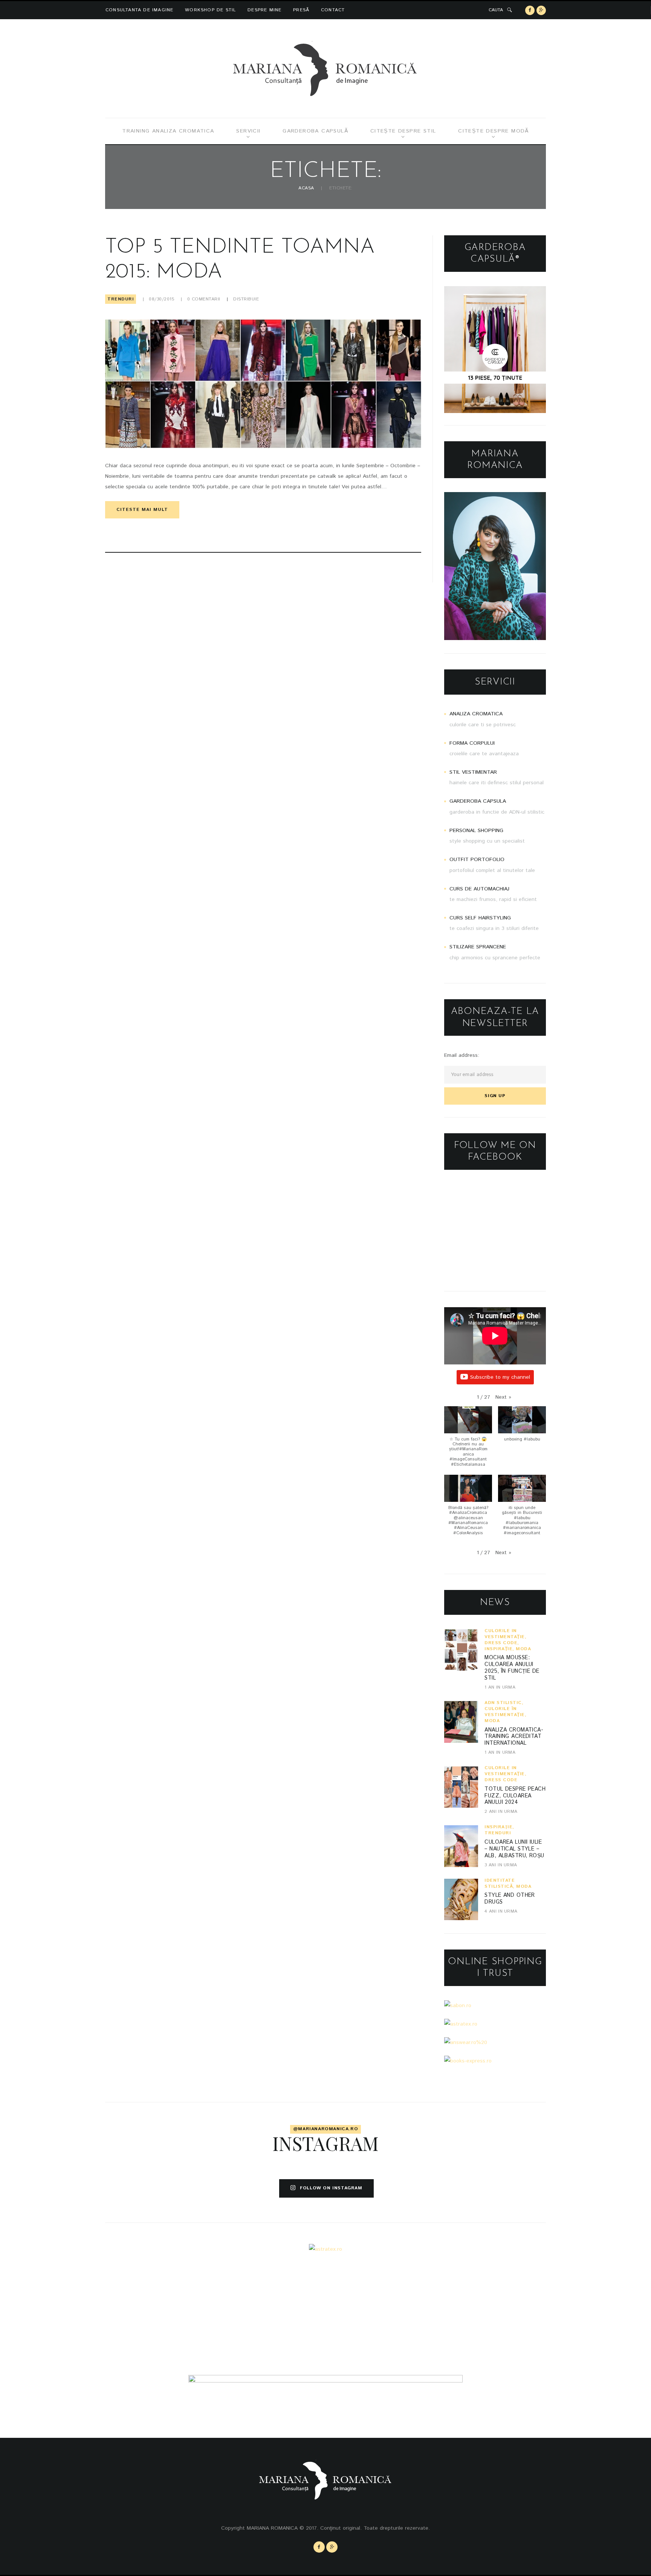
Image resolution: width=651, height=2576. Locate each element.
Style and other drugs (510, 1899)
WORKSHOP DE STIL (210, 10)
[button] (503, 1397)
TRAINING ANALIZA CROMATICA (168, 131)
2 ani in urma (501, 1812)
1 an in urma (500, 1687)
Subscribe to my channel (500, 1377)
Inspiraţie (498, 1649)
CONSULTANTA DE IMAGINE (139, 10)
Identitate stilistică (500, 1883)
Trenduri (121, 299)
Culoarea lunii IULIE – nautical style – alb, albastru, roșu (514, 1849)
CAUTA (496, 10)
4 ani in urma (501, 1911)
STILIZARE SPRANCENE (478, 947)
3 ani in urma (501, 1865)
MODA (523, 1649)
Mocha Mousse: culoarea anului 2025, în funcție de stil (512, 1668)
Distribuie (246, 299)
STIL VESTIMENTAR (473, 772)
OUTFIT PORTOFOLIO (477, 860)
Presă (301, 10)
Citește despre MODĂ (494, 131)
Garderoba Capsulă (315, 131)
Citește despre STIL (403, 131)
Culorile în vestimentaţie (505, 1634)
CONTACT (333, 10)
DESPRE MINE (264, 10)
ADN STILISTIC (503, 1703)
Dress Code (501, 1643)
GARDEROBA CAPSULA (478, 801)
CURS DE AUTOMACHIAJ (479, 889)
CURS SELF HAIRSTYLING (480, 918)
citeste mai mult (142, 510)
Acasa (306, 188)
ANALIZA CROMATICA (476, 714)
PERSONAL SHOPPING (476, 831)
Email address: (462, 1055)
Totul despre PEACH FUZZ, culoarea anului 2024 (515, 1796)
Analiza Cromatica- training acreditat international (514, 1737)
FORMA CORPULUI (472, 743)
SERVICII (248, 131)
